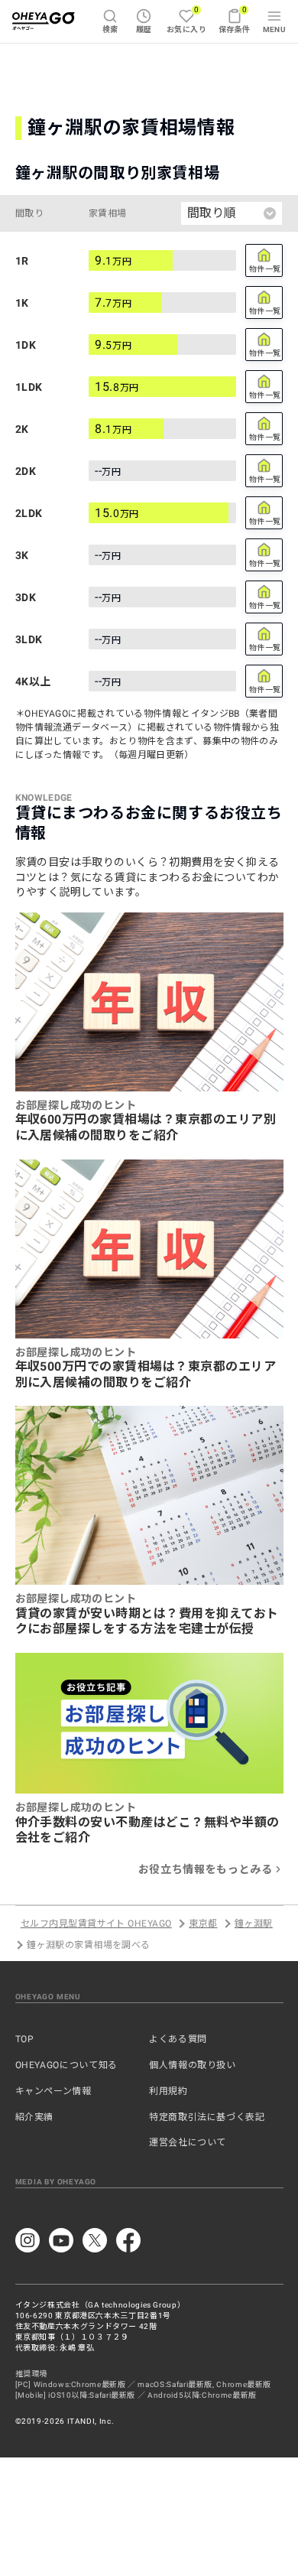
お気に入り (186, 20)
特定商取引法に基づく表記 (207, 2117)
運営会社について (188, 2142)
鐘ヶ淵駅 (254, 1924)
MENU (275, 29)
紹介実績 (35, 2117)
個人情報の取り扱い (193, 2065)
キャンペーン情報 (53, 2091)
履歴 (144, 29)
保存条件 (235, 20)
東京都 (203, 1924)
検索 (110, 29)
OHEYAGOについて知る (66, 2065)
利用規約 (168, 2091)
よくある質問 (178, 2039)
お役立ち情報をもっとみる (206, 1869)
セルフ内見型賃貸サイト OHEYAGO (96, 1924)
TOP (25, 2039)
